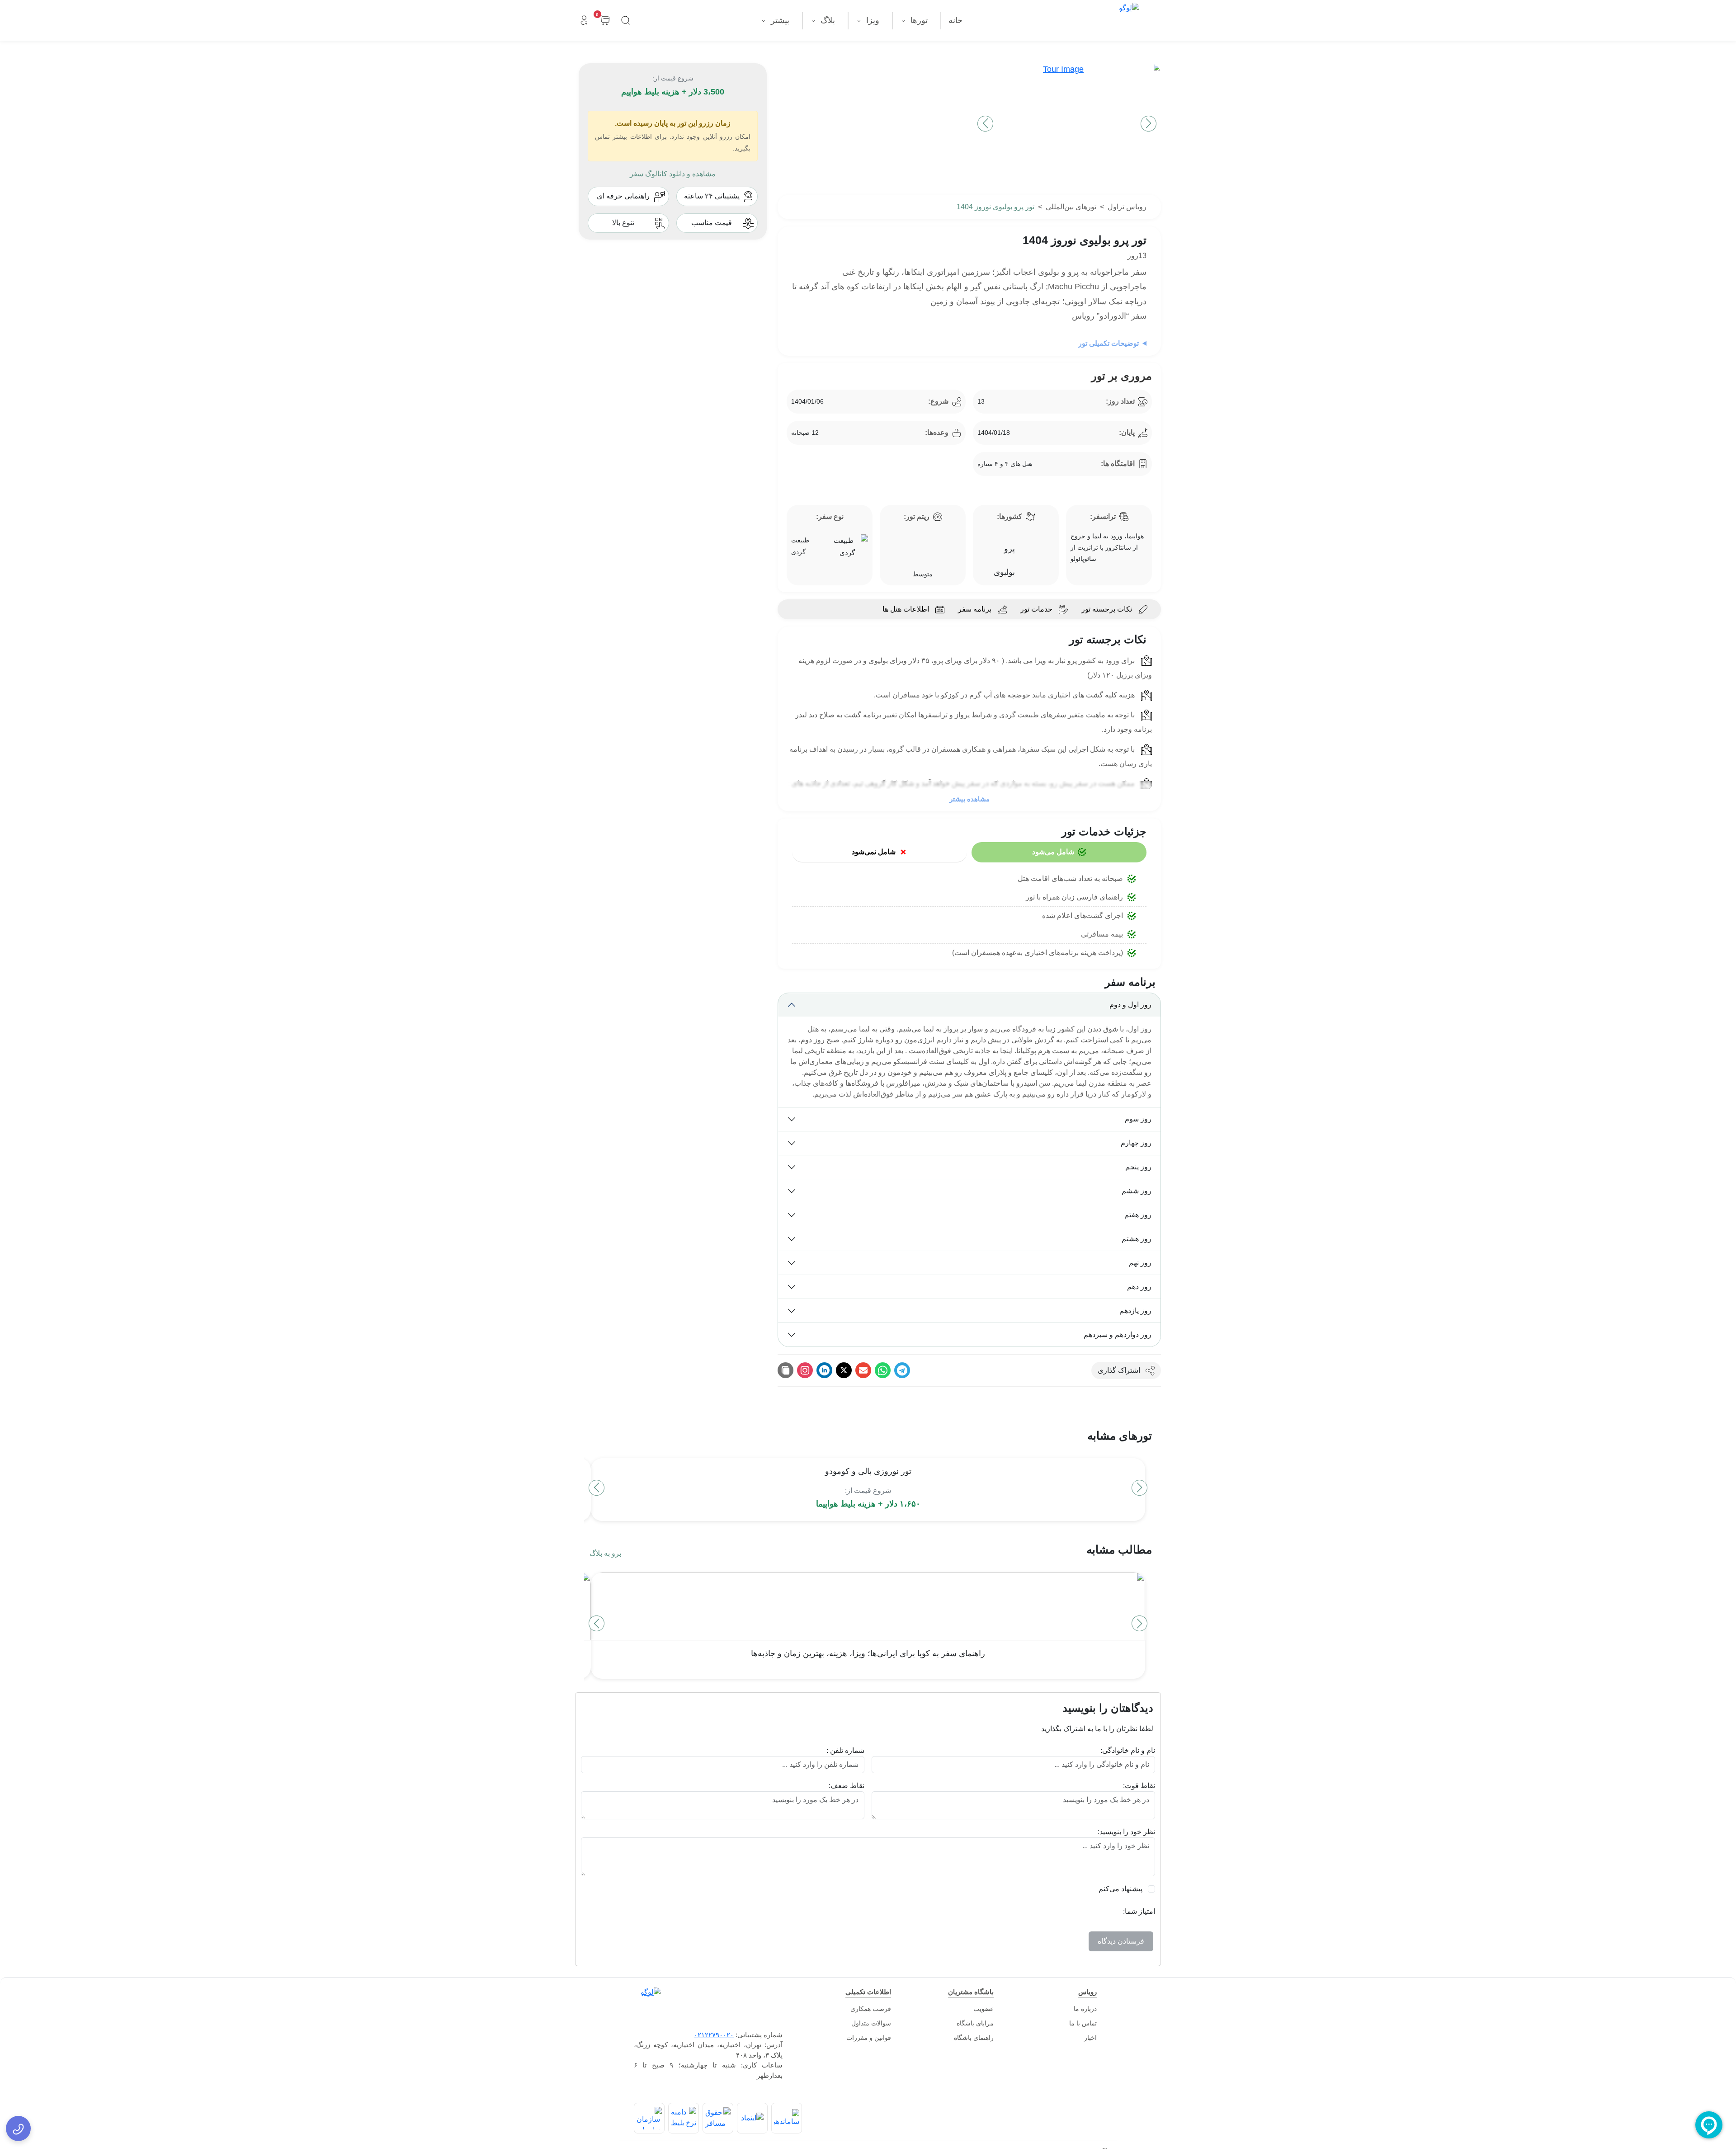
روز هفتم (1138, 1215)
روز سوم (1138, 1119)
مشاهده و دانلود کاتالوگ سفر (673, 174)
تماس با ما (1083, 2023)
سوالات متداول (871, 2023)
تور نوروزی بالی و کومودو (868, 1471)
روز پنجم (1138, 1167)
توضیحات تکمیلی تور (1109, 343)
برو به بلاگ (605, 1553)
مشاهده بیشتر (969, 799)
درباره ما (1085, 2009)
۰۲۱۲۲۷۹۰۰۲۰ (714, 2035)
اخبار (1090, 2038)
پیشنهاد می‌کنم (1120, 1889)
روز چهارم (1136, 1143)
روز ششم (1137, 1191)
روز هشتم (1137, 1239)
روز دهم (1139, 1287)
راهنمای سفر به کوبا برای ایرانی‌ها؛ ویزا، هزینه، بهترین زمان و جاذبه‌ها (868, 1653)
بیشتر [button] (779, 20)
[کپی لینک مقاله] (785, 1370)
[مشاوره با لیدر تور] (18, 2128)
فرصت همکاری (871, 2009)
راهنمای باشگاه (974, 2038)
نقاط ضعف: (847, 1786)
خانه (955, 20)
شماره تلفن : (845, 1750)
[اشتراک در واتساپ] (883, 1370)
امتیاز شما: (1139, 1911)
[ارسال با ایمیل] (863, 1370)
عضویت (984, 2009)
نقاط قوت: (1139, 1786)
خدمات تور (1036, 609)
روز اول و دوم (1130, 1005)
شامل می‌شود (1053, 852)
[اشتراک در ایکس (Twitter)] (844, 1370)
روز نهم (1140, 1263)
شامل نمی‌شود (874, 852)
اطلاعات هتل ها (906, 609)
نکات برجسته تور (1107, 609)
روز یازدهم (1135, 1311)
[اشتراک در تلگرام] (902, 1370)
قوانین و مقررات (869, 2038)
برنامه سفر (975, 609)
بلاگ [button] (827, 20)
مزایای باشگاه (975, 2023)
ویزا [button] (872, 20)
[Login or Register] (584, 21)
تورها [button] (918, 20)
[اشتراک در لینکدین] (824, 1370)
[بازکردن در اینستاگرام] (805, 1370)
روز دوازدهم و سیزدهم (1118, 1335)
